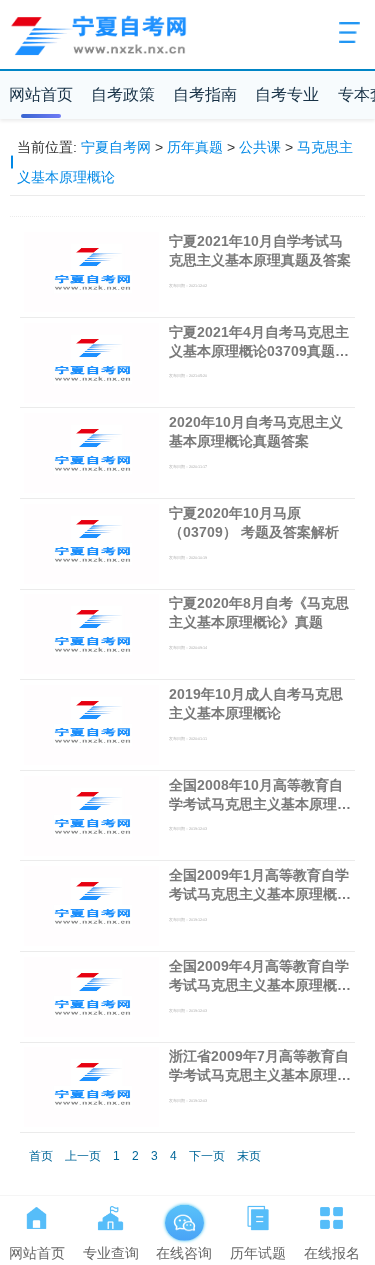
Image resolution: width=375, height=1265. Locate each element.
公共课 (260, 147)
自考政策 (123, 94)
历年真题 (195, 147)
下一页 (207, 1156)
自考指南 (205, 94)
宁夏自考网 (116, 147)
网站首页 (41, 94)
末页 (249, 1156)
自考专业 (287, 94)
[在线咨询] (184, 1214)
